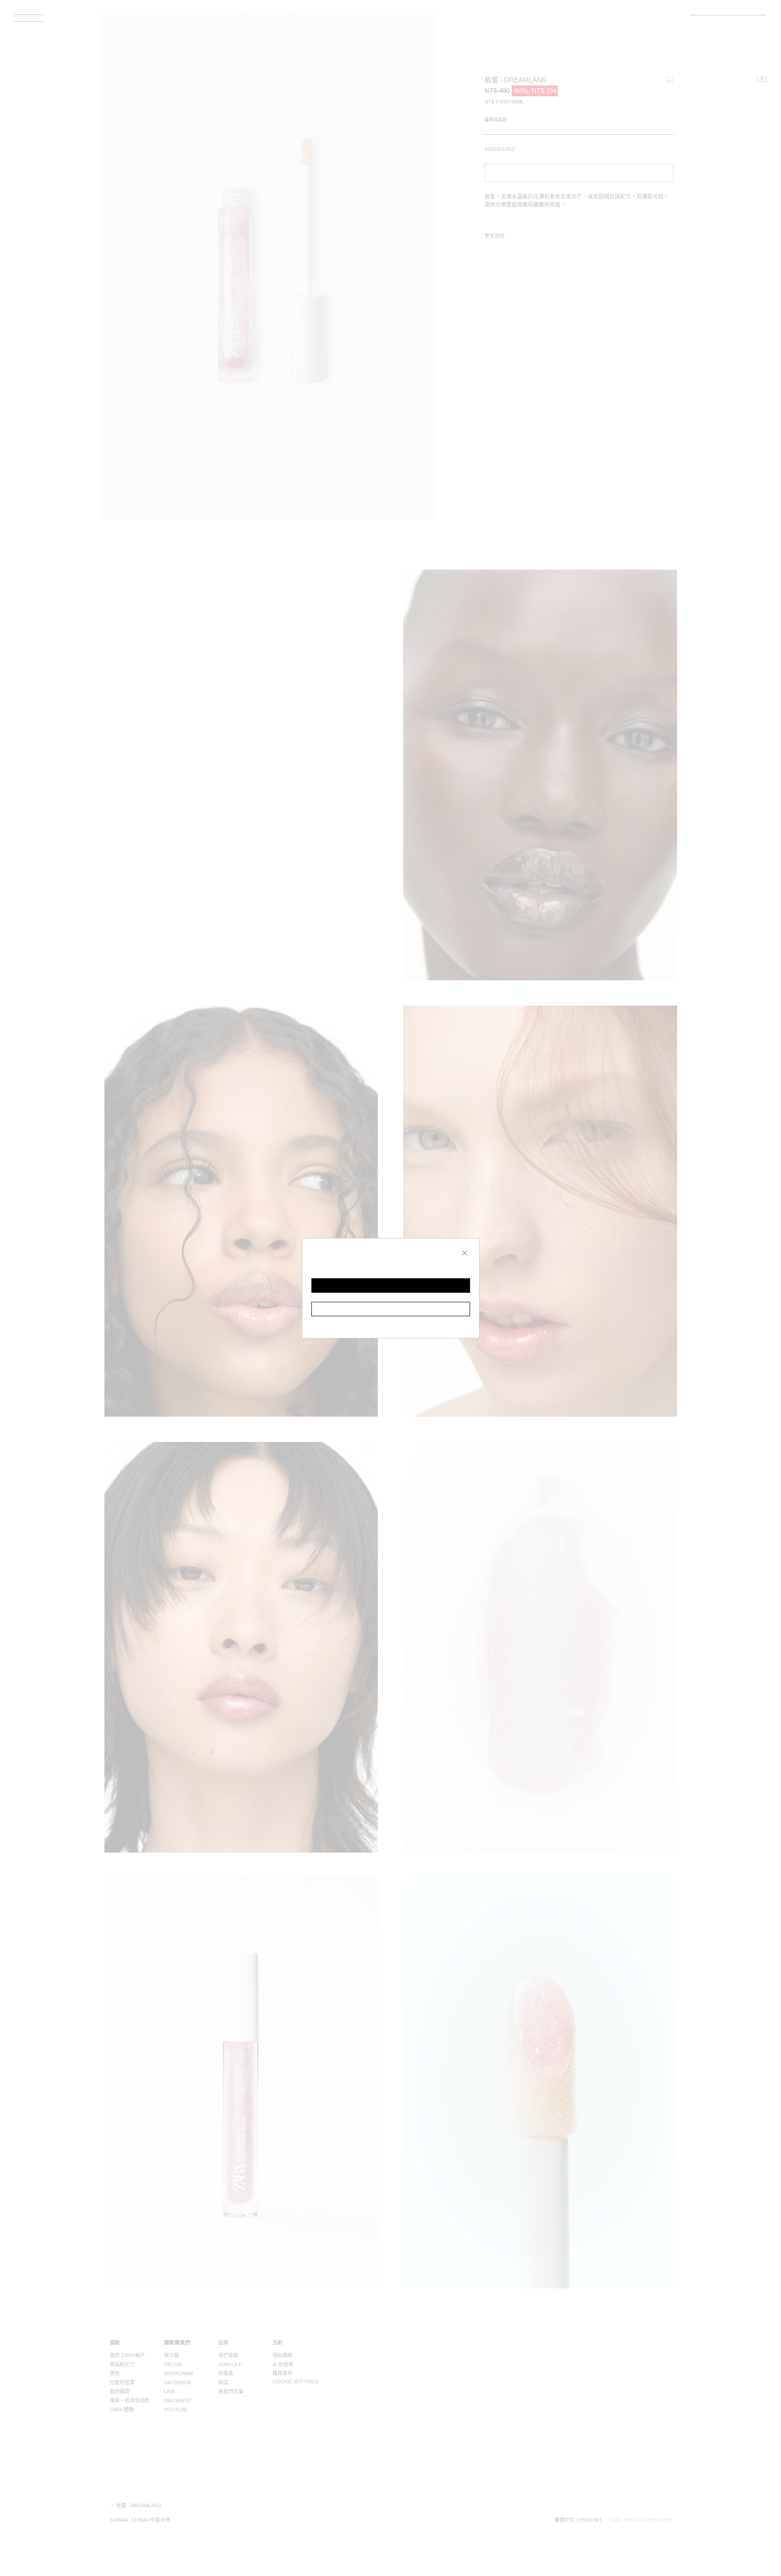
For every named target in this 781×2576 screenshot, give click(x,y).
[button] (391, 1286)
